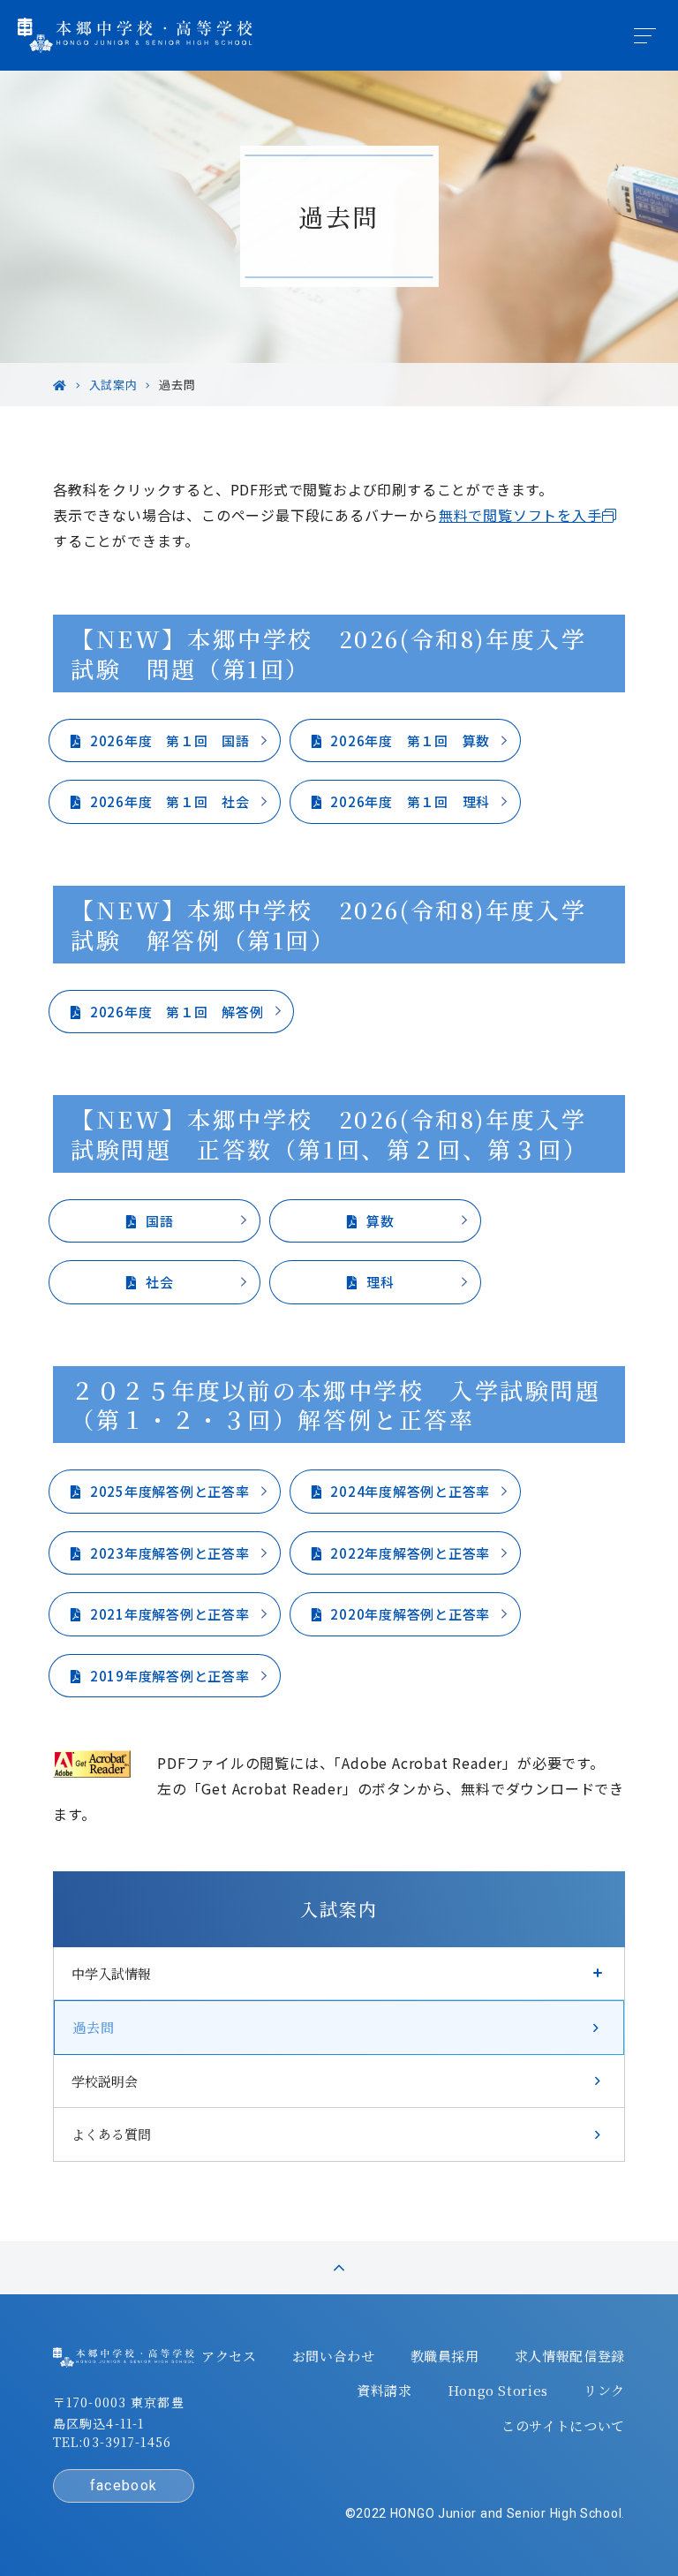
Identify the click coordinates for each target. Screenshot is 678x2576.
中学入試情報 (111, 1973)
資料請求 (384, 2391)
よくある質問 (111, 2134)
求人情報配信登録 (570, 2356)
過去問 (93, 2027)
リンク (604, 2391)
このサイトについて (563, 2426)
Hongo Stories (498, 2391)
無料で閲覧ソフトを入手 (520, 515)
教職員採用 (445, 2356)
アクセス (229, 2356)
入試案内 (339, 1909)
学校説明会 (105, 2081)
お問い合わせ (334, 2356)
